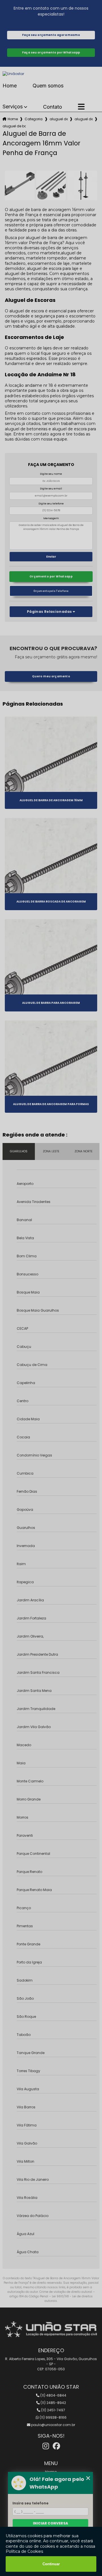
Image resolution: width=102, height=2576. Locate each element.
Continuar (51, 2564)
